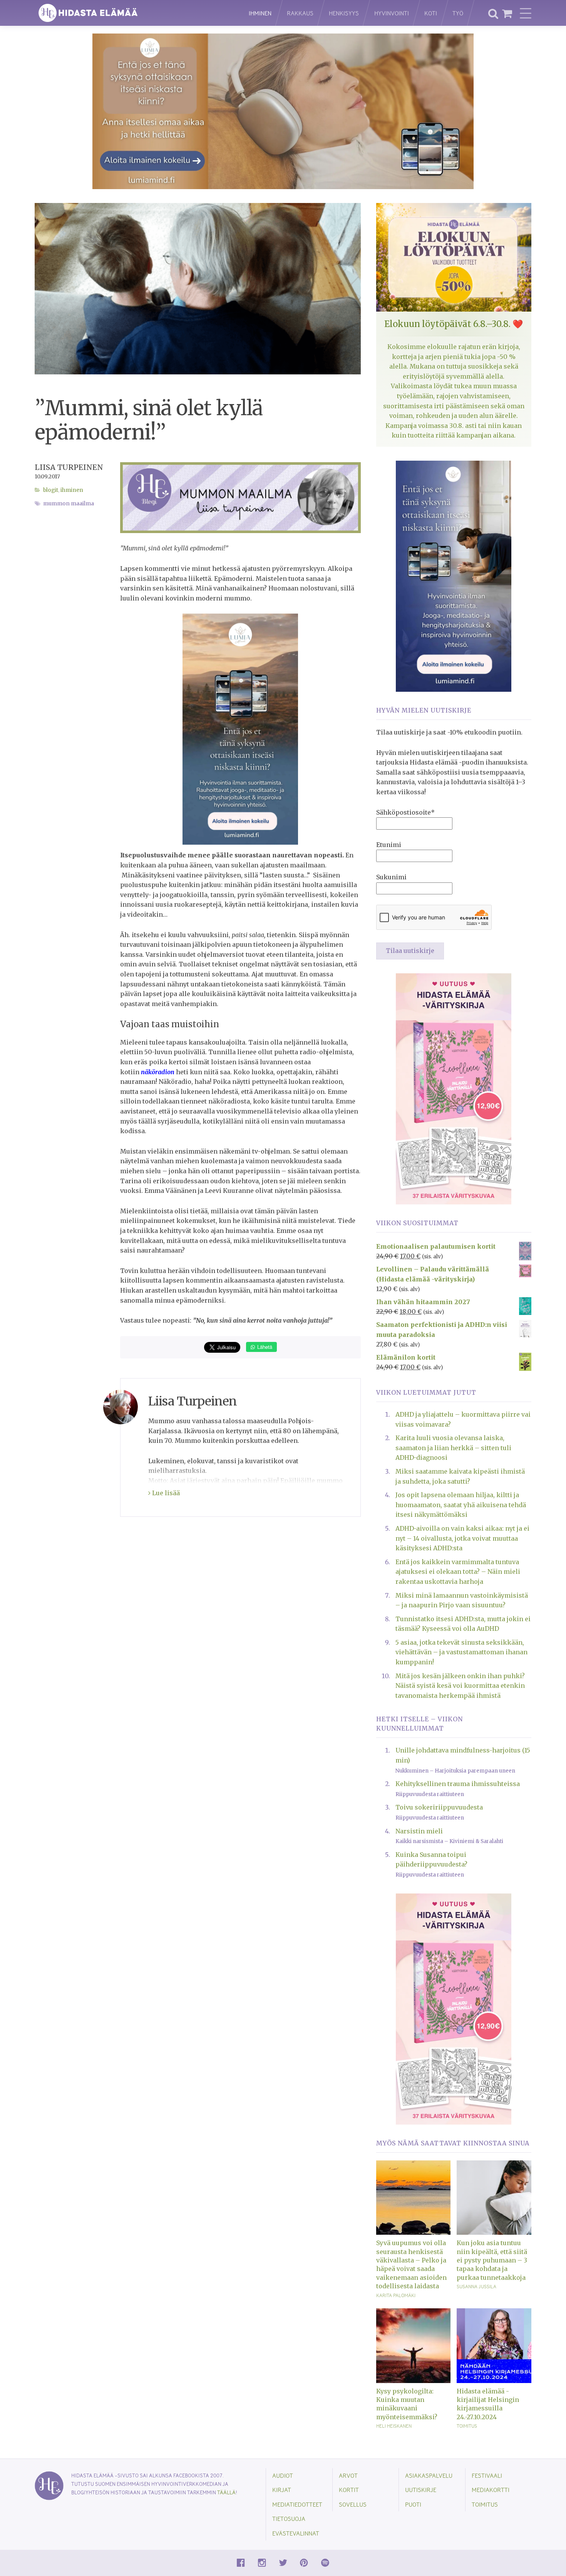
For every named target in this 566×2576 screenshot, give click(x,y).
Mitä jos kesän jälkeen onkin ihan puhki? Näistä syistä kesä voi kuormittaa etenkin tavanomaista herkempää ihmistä (460, 1686)
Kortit (349, 2490)
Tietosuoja (289, 2518)
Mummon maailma (69, 504)
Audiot (283, 2475)
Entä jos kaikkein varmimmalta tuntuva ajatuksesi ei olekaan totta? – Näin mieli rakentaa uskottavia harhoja (458, 1572)
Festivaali (487, 2475)
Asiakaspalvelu (429, 2475)
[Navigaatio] (526, 13)
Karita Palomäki (396, 2295)
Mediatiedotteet (297, 2504)
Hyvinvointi (392, 13)
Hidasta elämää (134, 13)
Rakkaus (300, 13)
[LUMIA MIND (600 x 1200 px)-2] (454, 575)
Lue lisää (165, 1493)
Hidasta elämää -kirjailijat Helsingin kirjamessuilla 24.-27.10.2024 (488, 2404)
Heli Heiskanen (394, 2426)
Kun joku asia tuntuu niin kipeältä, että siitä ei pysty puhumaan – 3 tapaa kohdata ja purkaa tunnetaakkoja (492, 2260)
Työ (458, 13)
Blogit (51, 490)
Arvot (348, 2475)
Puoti (413, 2504)
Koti (431, 13)
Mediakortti (491, 2490)
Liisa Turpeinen (69, 467)
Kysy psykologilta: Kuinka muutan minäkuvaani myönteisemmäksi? (407, 2404)
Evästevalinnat (296, 2533)
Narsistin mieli (419, 1831)
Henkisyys (344, 13)
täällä (226, 2492)
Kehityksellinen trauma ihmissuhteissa (458, 1784)
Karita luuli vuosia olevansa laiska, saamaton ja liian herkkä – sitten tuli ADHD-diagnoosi (453, 1448)
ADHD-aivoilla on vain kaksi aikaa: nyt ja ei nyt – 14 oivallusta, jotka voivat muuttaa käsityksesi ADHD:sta (462, 1538)
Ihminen (260, 13)
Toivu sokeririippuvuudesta (439, 1807)
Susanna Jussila (476, 2286)
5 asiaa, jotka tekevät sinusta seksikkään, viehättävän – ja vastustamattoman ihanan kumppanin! (461, 1652)
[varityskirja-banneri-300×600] (454, 1088)
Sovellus (353, 2504)
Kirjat (282, 2490)
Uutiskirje (421, 2490)
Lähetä (264, 1347)
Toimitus (467, 2426)
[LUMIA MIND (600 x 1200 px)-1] (240, 729)
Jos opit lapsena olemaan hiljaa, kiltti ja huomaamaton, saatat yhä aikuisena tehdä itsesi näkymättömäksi (461, 1505)
